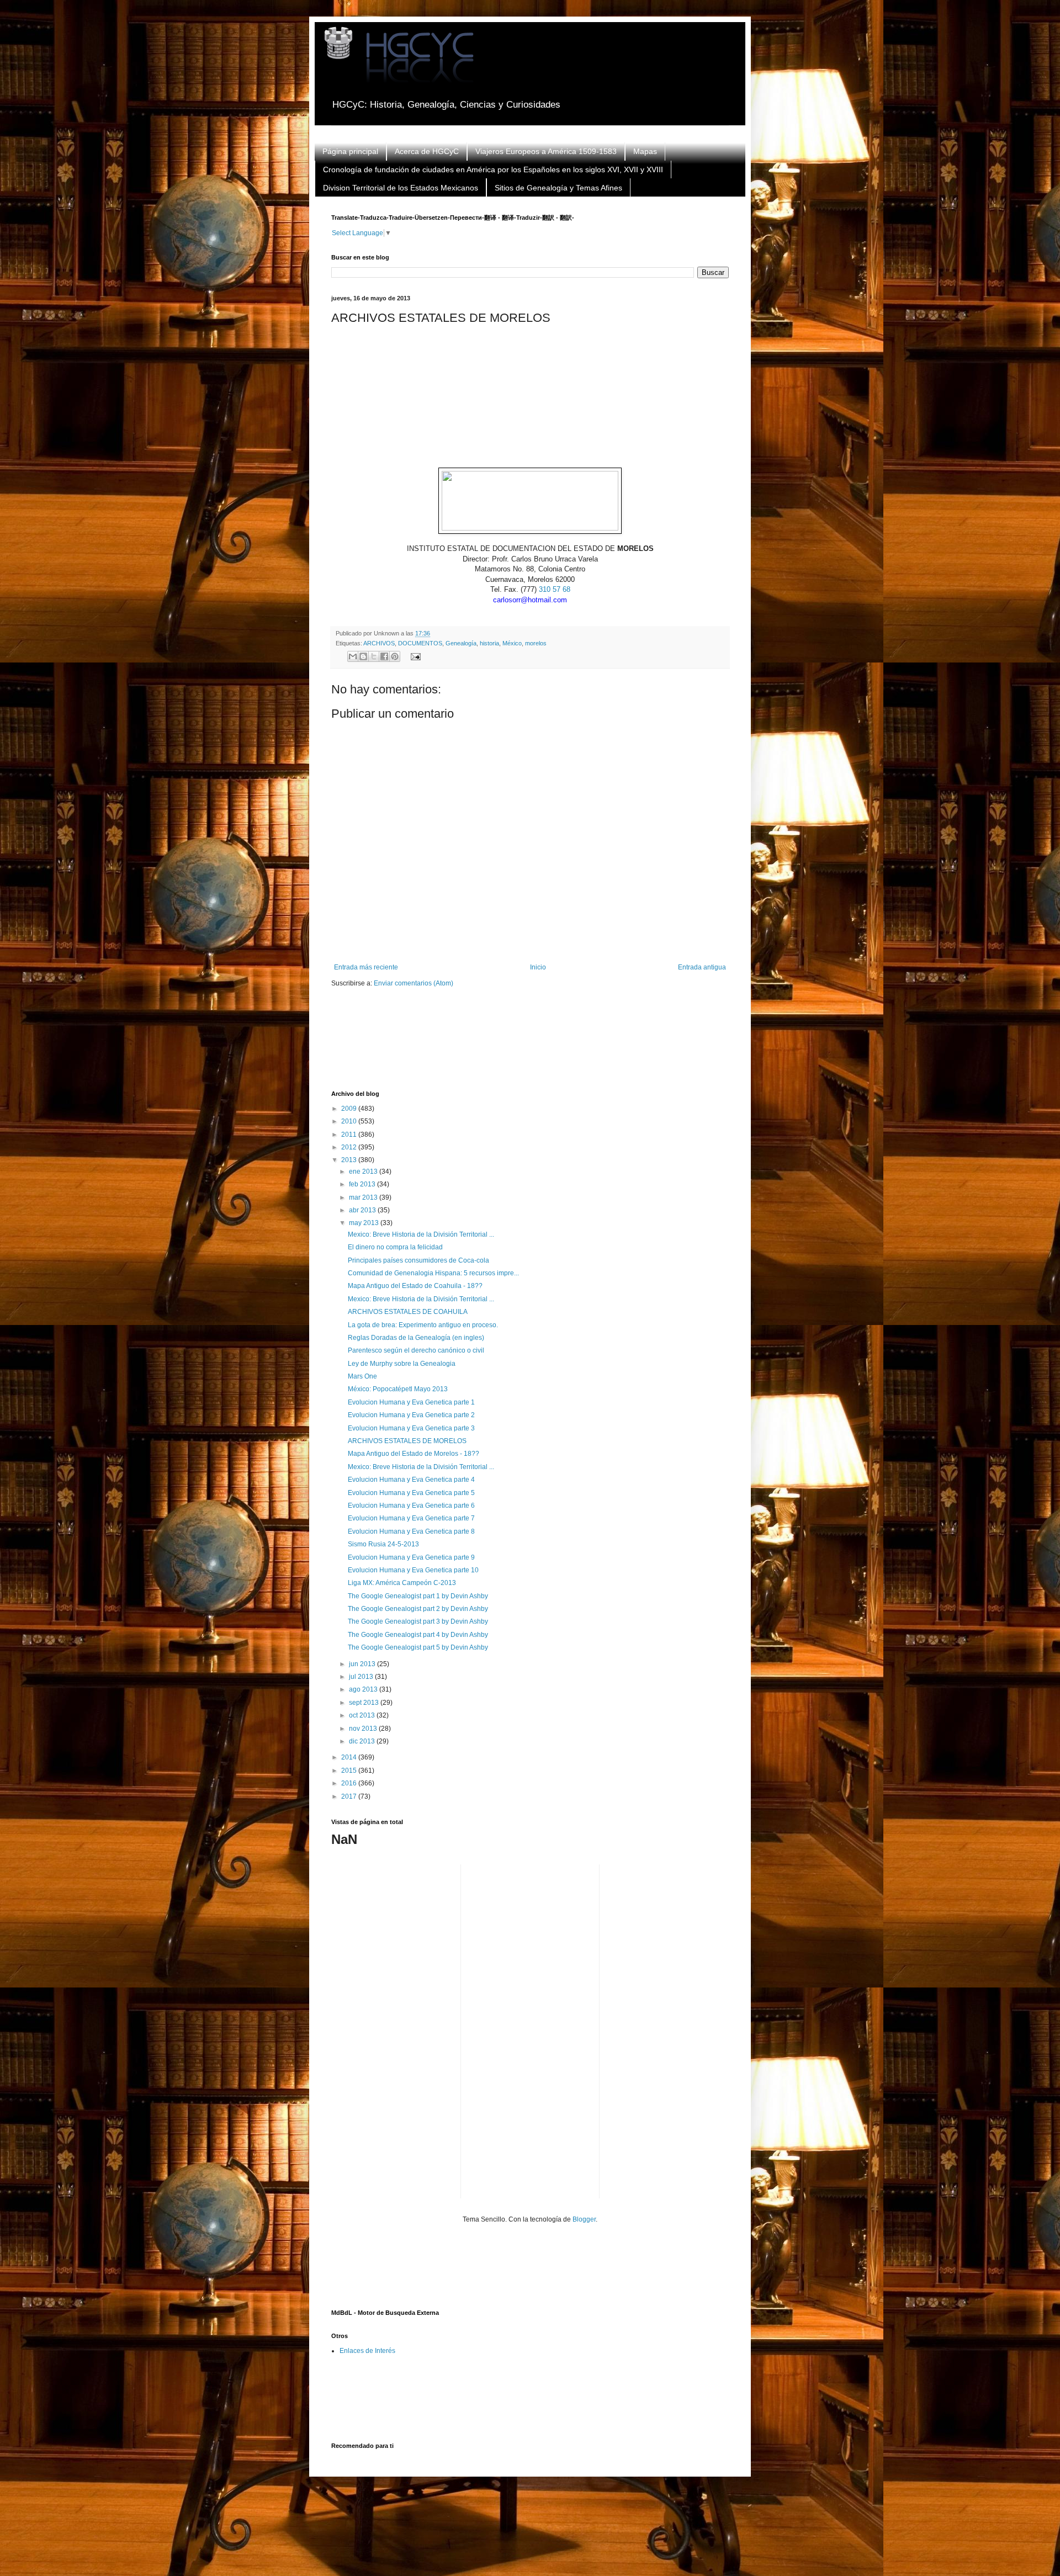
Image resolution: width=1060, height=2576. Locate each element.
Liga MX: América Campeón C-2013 (402, 1583)
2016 (350, 1783)
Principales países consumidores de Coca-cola (418, 1260)
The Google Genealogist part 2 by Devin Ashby (418, 1609)
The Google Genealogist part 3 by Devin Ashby (418, 1621)
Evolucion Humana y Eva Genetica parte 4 (411, 1480)
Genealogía (461, 643)
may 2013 (365, 1223)
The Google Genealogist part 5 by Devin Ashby (418, 1647)
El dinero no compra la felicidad (395, 1247)
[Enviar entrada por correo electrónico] (414, 656)
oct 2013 (363, 1715)
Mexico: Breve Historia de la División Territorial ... (421, 1234)
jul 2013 (362, 1677)
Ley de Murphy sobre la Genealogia (402, 1364)
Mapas (645, 151)
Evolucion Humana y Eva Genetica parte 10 (413, 1570)
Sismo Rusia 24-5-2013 (383, 1544)
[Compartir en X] (374, 656)
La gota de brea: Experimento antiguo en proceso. (423, 1325)
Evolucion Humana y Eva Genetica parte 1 (411, 1402)
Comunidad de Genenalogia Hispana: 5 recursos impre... (433, 1273)
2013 (350, 1160)
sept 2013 (365, 1703)
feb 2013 (363, 1184)
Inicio (538, 967)
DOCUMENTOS (420, 643)
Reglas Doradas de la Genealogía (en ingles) (416, 1338)
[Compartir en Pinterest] (395, 656)
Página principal (350, 151)
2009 (350, 1109)
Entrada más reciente (366, 967)
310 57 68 (555, 589)
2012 (350, 1147)
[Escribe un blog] (363, 656)
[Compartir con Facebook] (384, 656)
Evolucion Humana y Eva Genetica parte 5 (411, 1493)
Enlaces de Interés (367, 2351)
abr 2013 (363, 1210)
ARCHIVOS (379, 643)
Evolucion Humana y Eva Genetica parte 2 (411, 1415)
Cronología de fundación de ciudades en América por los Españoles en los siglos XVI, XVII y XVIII (493, 169)
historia (489, 643)
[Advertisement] (532, 1046)
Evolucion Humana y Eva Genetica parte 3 (411, 1428)
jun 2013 (363, 1664)
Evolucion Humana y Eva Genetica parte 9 (411, 1557)
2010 (350, 1121)
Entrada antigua (702, 967)
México (512, 643)
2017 (350, 1796)
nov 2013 (364, 1729)
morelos (536, 643)
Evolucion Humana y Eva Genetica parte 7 (411, 1518)
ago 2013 (364, 1689)
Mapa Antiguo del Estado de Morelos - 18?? (414, 1454)
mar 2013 (364, 1197)
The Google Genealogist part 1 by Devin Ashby (418, 1596)
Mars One (362, 1376)
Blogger (584, 2219)
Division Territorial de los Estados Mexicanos (401, 188)
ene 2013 (364, 1172)
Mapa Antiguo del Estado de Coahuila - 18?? (415, 1286)
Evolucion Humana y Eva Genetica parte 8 (411, 1531)
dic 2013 (363, 1741)
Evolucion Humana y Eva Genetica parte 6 (411, 1506)
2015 (350, 1771)
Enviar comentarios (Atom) (414, 983)
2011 (350, 1135)
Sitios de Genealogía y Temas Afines (558, 188)
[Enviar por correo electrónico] (353, 656)
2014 (350, 1757)
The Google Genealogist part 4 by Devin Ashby (418, 1635)
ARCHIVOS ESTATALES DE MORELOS (407, 1441)
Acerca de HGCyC (427, 151)
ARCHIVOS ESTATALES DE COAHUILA (408, 1312)
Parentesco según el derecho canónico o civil (416, 1350)
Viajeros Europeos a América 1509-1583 (546, 151)
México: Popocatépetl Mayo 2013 (398, 1389)
